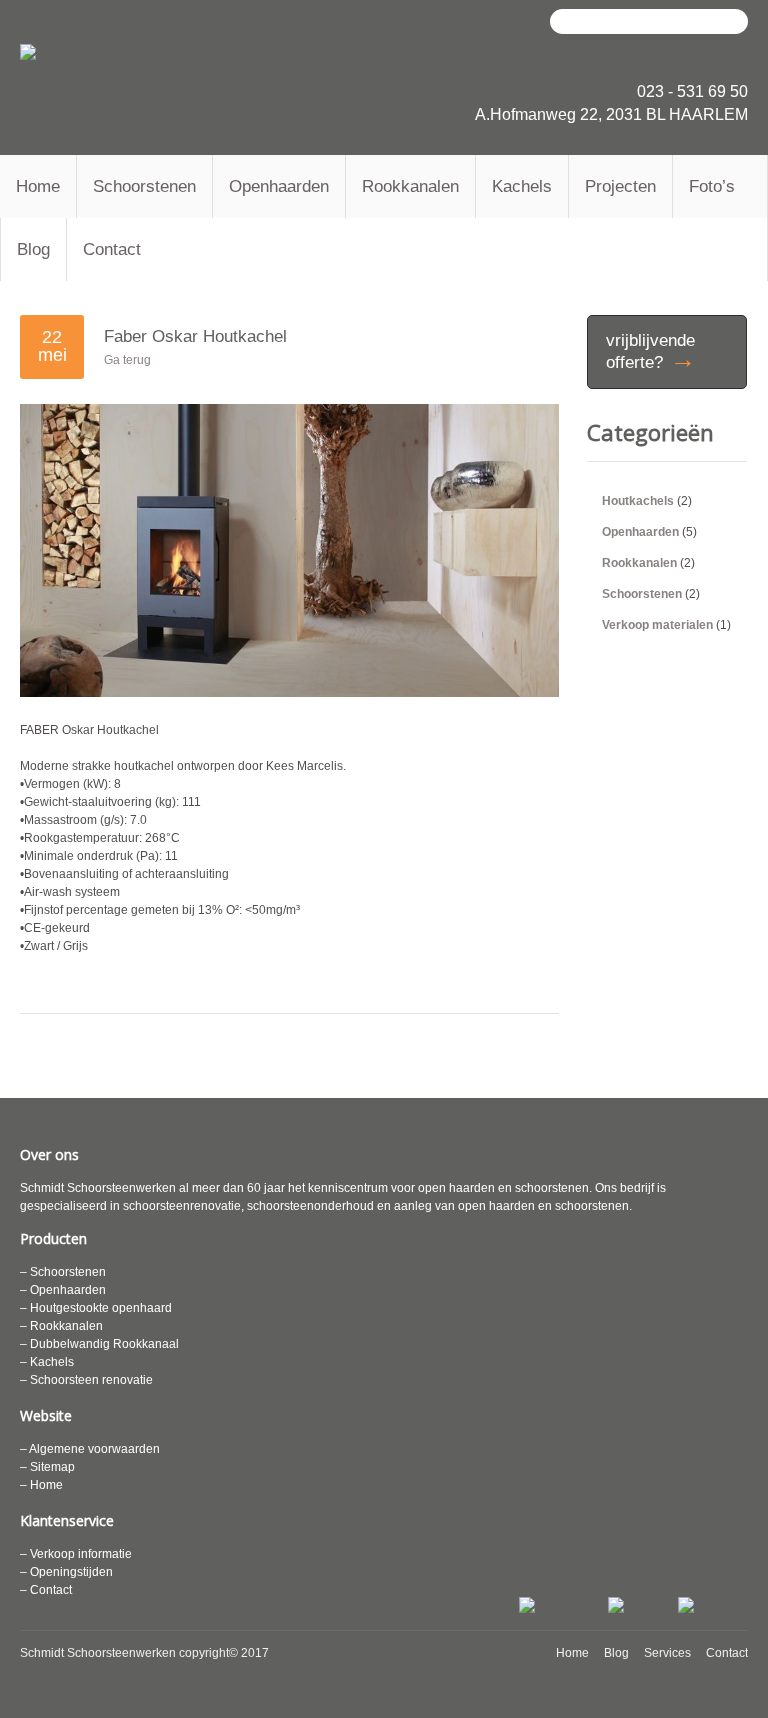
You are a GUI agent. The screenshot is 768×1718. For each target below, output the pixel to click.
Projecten (620, 186)
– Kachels (47, 1362)
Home (38, 186)
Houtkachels (638, 501)
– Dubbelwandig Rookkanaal (99, 1344)
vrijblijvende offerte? (651, 352)
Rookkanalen (410, 186)
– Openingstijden (66, 1572)
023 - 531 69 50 (692, 91)
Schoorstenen (144, 186)
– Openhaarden (63, 1290)
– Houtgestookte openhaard (96, 1308)
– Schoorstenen (63, 1272)
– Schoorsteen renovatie (86, 1380)
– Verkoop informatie (76, 1554)
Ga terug (127, 360)
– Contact (46, 1590)
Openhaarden (279, 186)
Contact (112, 249)
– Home (41, 1485)
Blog (33, 249)
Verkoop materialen (657, 625)
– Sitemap (47, 1467)
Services (667, 1653)
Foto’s (712, 186)
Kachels (522, 186)
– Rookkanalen (61, 1326)
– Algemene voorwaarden (90, 1449)
